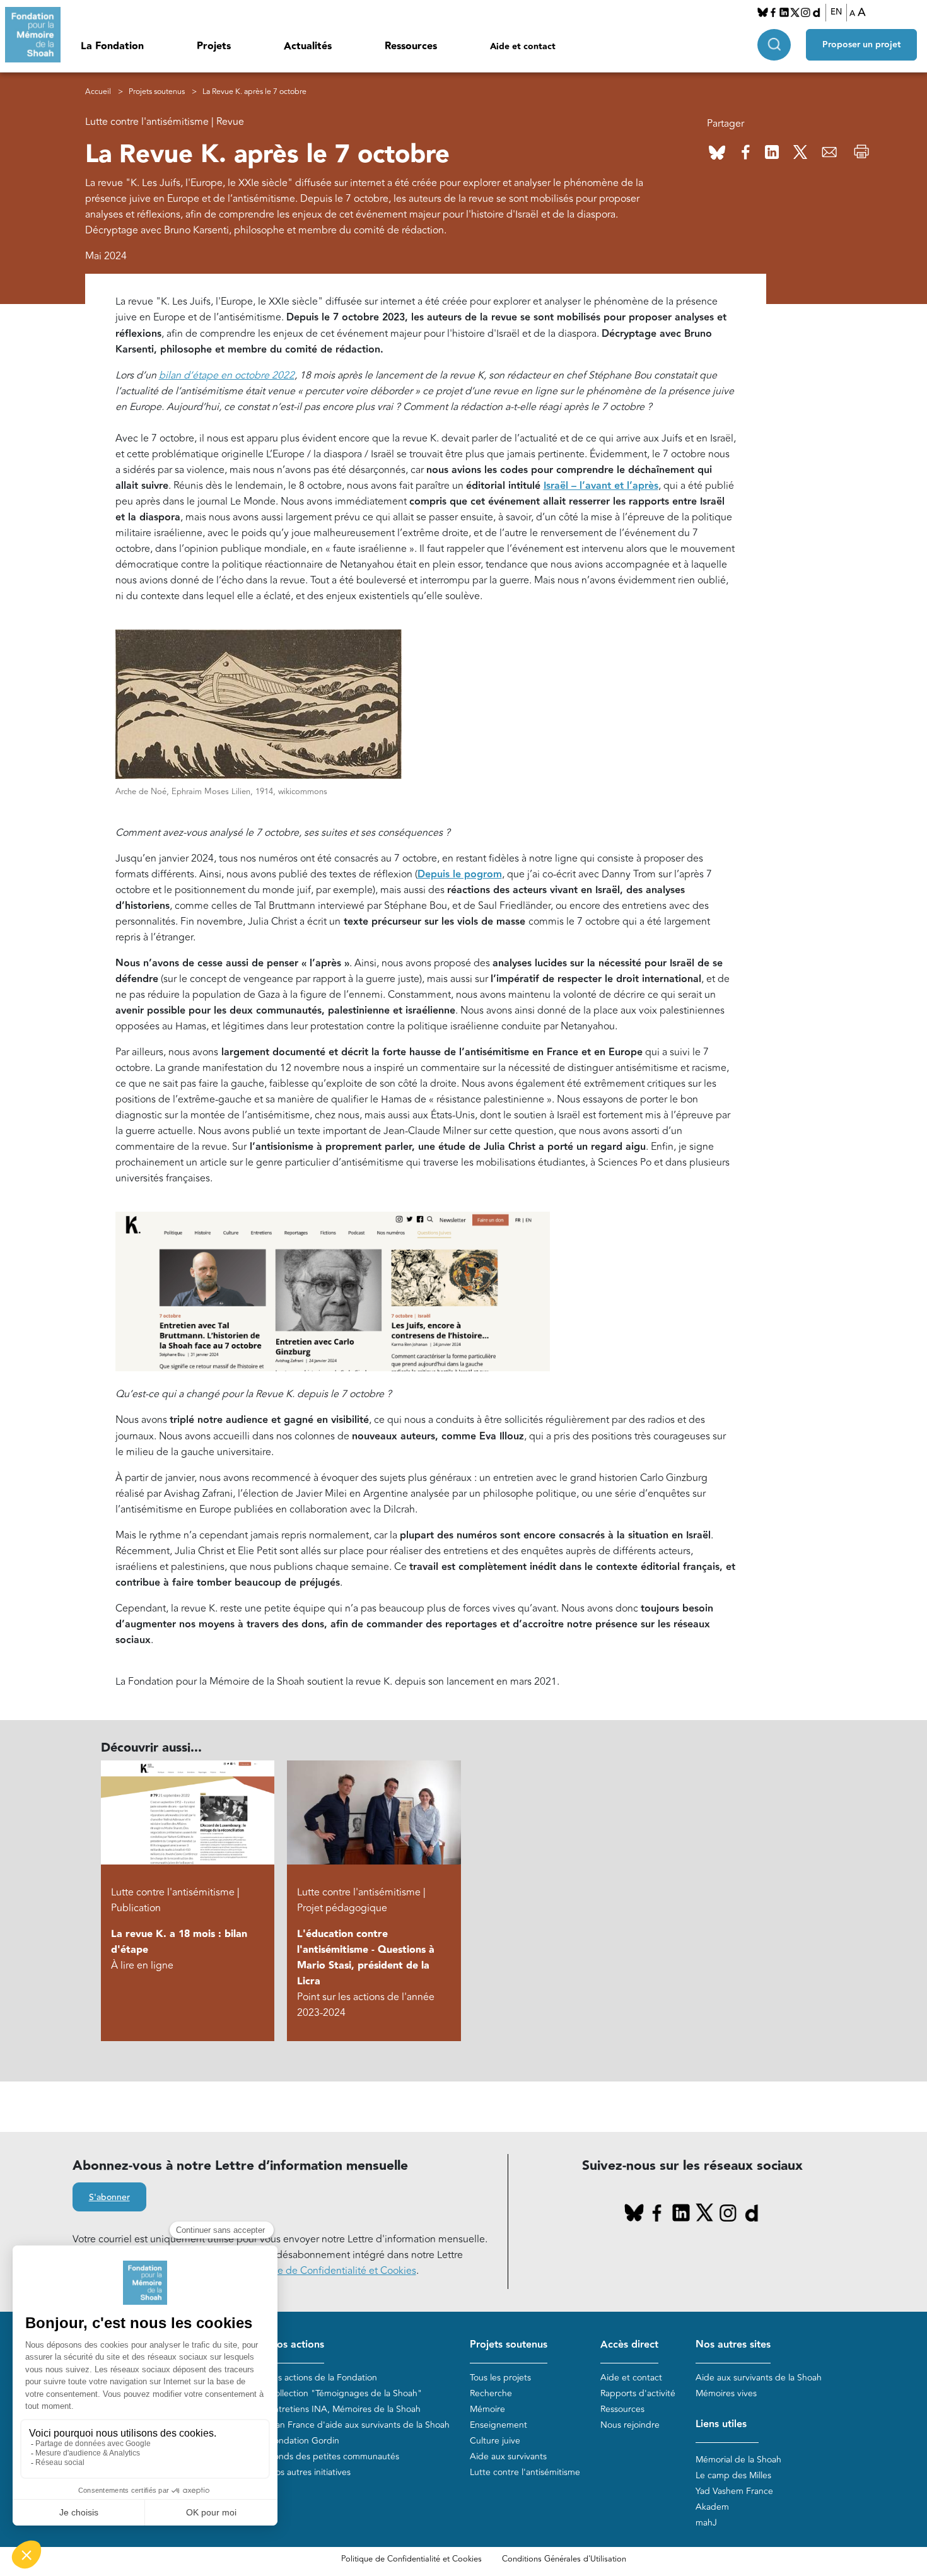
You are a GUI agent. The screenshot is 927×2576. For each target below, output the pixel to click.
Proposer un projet (861, 45)
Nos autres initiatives (310, 2472)
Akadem (712, 2507)
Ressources (411, 46)
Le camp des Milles (733, 2475)
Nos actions (296, 2345)
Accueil (98, 92)
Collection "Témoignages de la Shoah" (345, 2393)
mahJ (706, 2523)
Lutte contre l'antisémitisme (525, 2472)
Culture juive (495, 2441)
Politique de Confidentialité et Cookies (411, 2559)
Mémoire (487, 2409)
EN (836, 12)
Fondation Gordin (304, 2441)
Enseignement (498, 2425)
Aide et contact (523, 47)
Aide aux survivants (508, 2456)
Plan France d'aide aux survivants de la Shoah (359, 2425)
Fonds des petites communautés (334, 2456)
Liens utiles (721, 2424)
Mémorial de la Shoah (738, 2460)
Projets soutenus (157, 92)
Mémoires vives (726, 2393)
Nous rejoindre (630, 2425)
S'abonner (109, 2198)
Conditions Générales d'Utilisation (564, 2559)
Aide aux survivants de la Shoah (759, 2378)
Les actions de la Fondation (323, 2378)
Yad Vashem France (734, 2491)
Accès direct (629, 2345)
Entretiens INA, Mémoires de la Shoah (345, 2409)
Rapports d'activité (638, 2393)
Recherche (491, 2393)
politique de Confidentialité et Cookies (329, 2271)
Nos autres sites (733, 2345)
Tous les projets (500, 2378)
